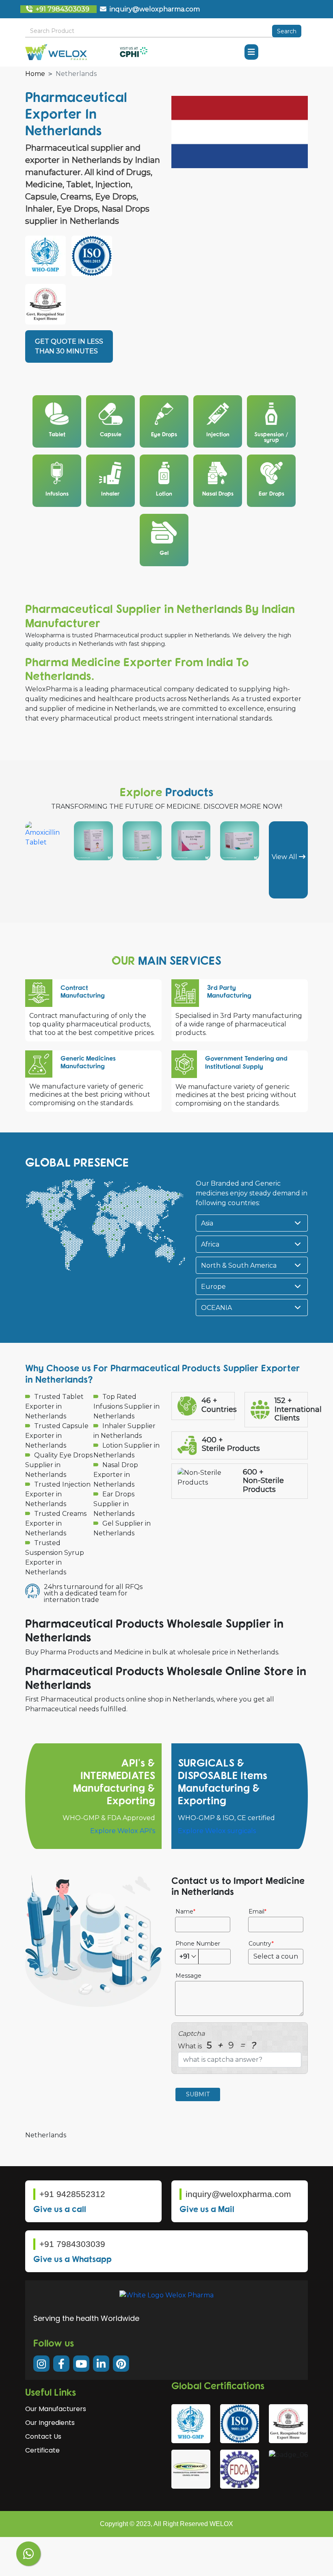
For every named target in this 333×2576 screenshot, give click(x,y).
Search (287, 31)
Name (184, 1911)
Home (35, 74)
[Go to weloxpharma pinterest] (121, 2364)
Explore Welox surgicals (217, 1831)
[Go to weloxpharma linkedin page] (101, 2364)
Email (256, 1911)
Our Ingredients (50, 2423)
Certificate (42, 2450)
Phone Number (198, 1944)
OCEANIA (216, 1308)
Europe (213, 1287)
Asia (207, 1223)
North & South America (239, 1265)
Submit (198, 2094)
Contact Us (43, 2436)
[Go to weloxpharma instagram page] (41, 2364)
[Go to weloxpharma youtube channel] (81, 2364)
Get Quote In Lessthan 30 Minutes (69, 346)
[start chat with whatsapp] (28, 2554)
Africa (210, 1244)
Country (260, 1944)
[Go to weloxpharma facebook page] (61, 2364)
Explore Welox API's (123, 1831)
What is (217, 2045)
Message (188, 1976)
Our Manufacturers (56, 2409)
